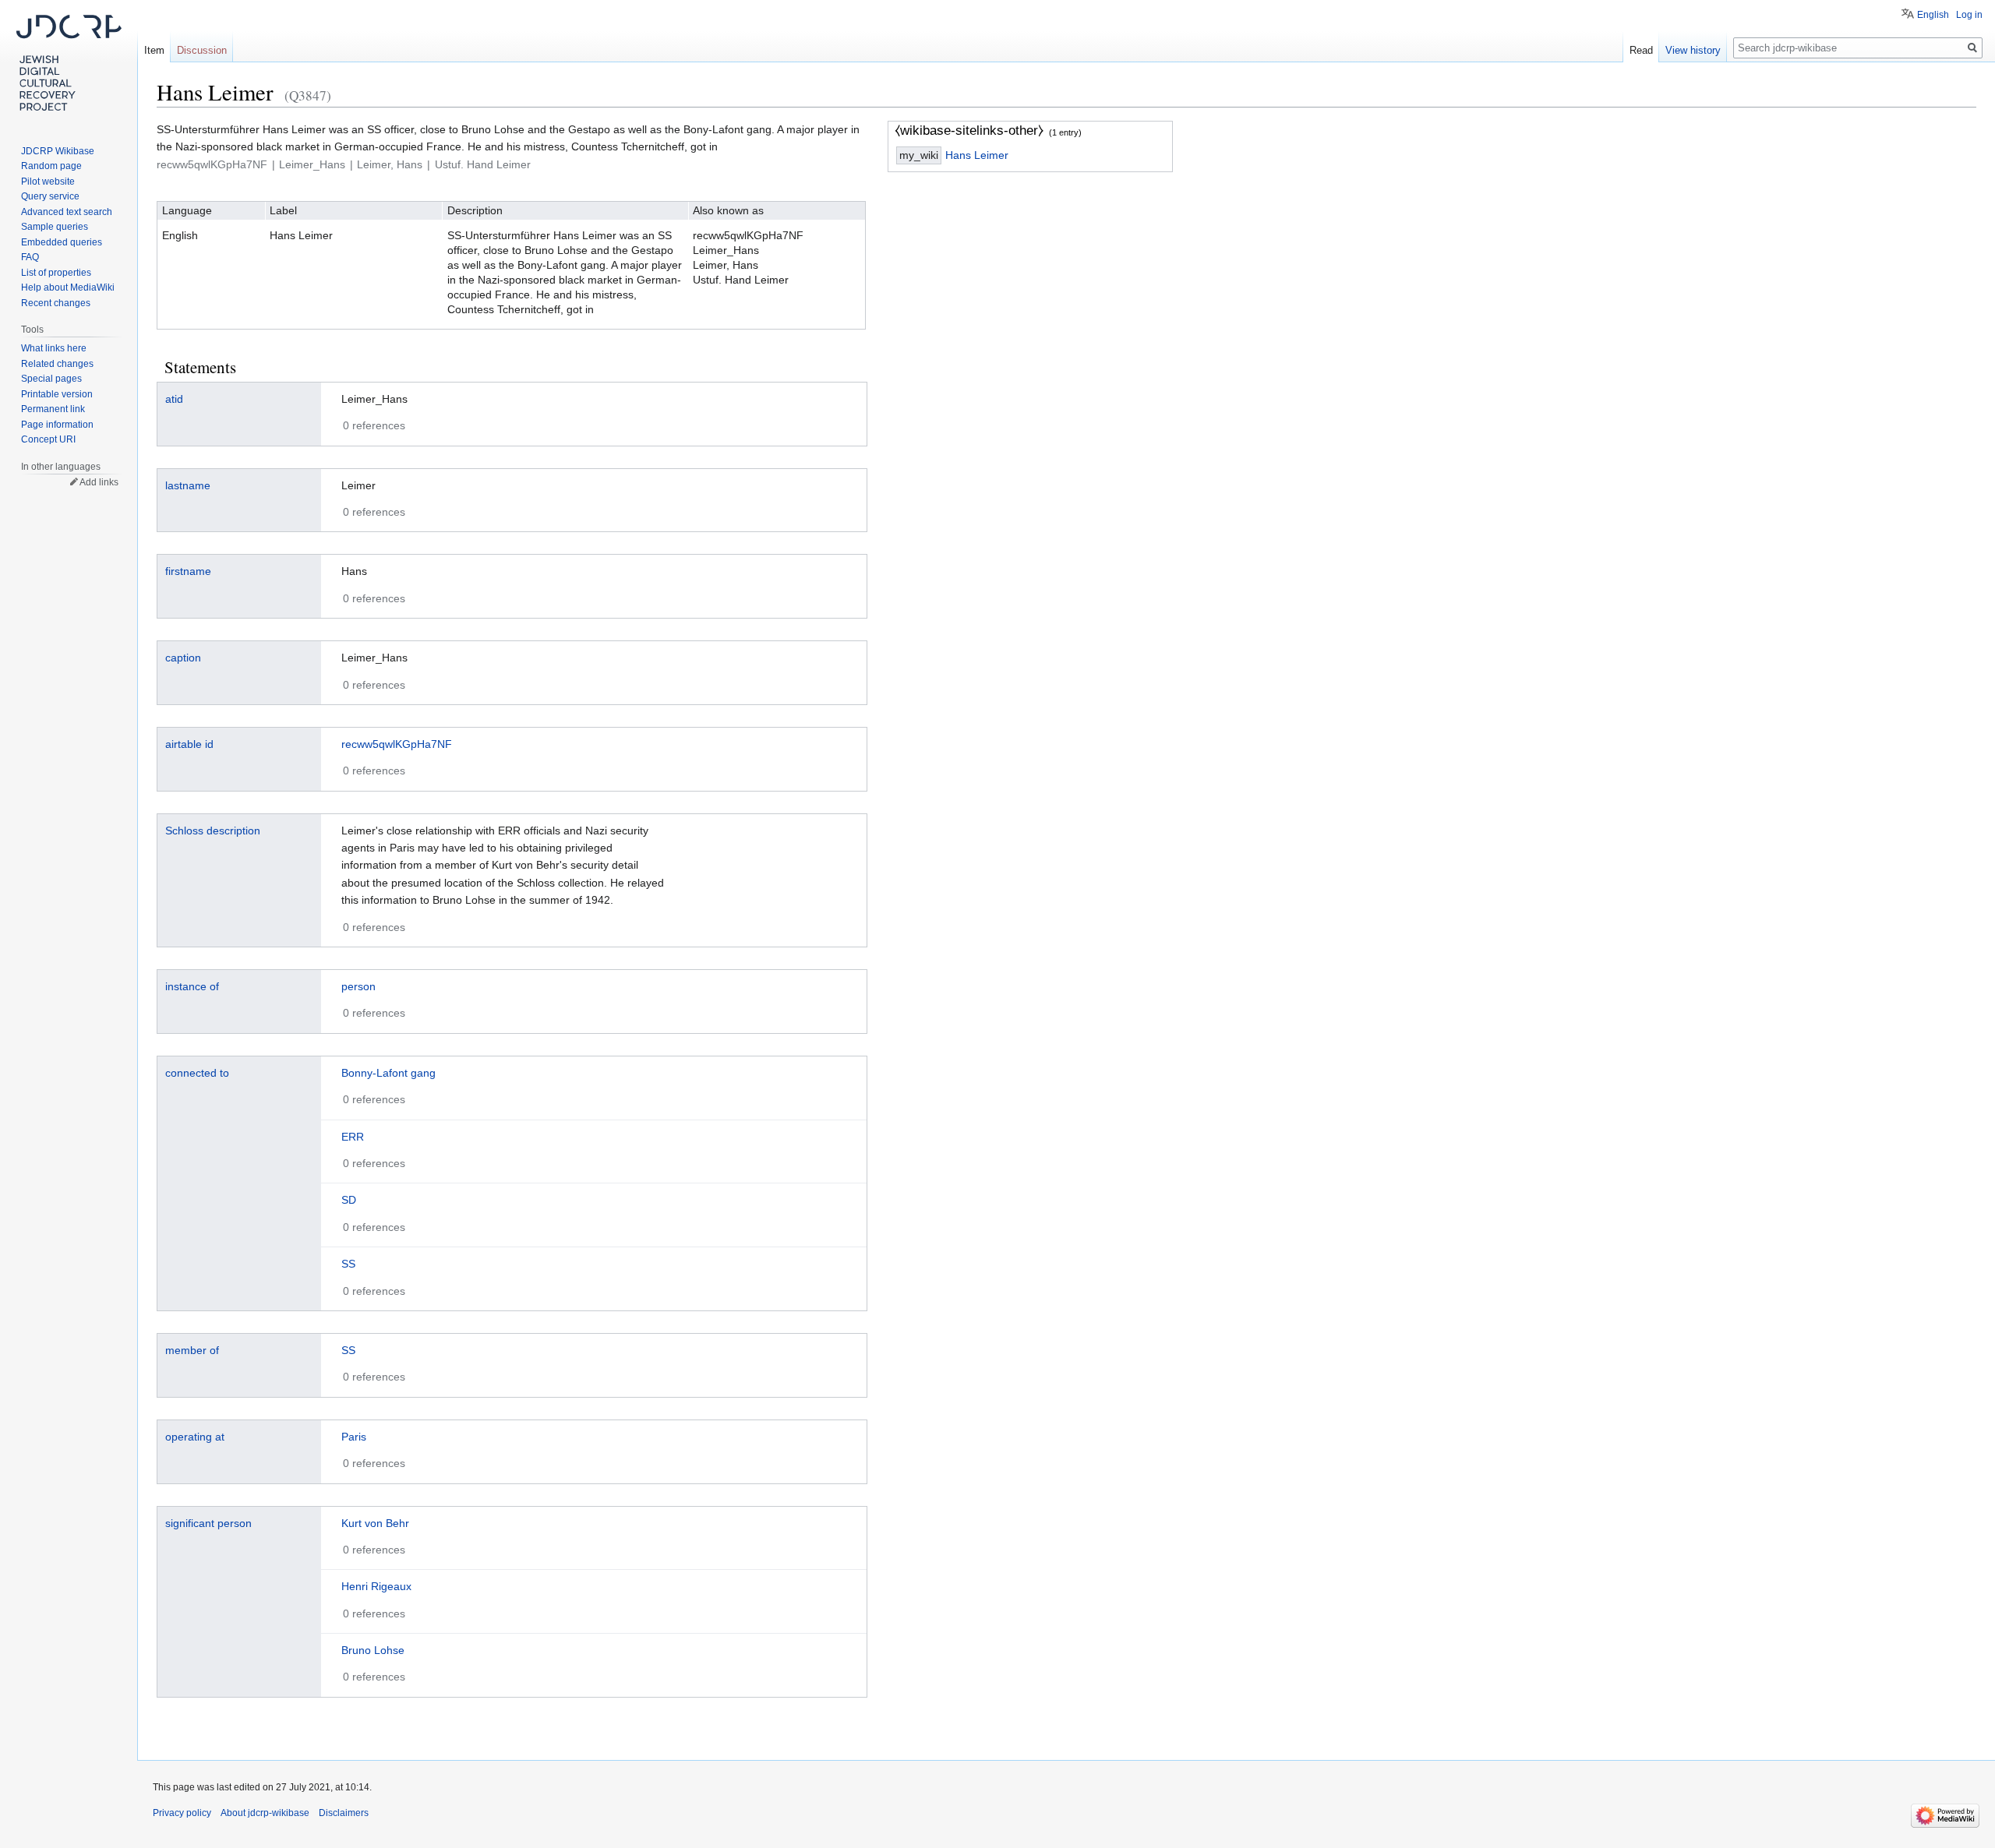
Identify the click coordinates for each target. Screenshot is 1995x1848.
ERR (353, 1137)
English (1933, 15)
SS (348, 1264)
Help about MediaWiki (68, 287)
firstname (188, 571)
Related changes (57, 364)
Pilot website (48, 182)
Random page (51, 166)
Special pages (51, 379)
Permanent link (53, 409)
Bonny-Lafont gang (388, 1073)
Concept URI (48, 439)
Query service (50, 196)
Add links (99, 482)
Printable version (57, 394)
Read (1641, 50)
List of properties (56, 273)
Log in (1969, 15)
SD (349, 1200)
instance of (192, 986)
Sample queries (55, 227)
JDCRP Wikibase (58, 151)
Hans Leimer (977, 155)
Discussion (202, 50)
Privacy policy (182, 1813)
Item (154, 50)
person (358, 986)
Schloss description (213, 831)
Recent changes (56, 303)
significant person (208, 1523)
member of (192, 1350)
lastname (188, 485)
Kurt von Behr (375, 1523)
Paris (354, 1437)
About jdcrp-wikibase (265, 1813)
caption (183, 658)
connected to (197, 1073)
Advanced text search (67, 212)
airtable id (189, 744)
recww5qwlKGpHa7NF (397, 744)
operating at (195, 1437)
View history (1693, 50)
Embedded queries (62, 242)
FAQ (30, 257)
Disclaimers (344, 1813)
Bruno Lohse (373, 1650)
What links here (54, 348)
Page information (57, 425)
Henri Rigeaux (376, 1586)
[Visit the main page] (69, 62)
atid (174, 399)
